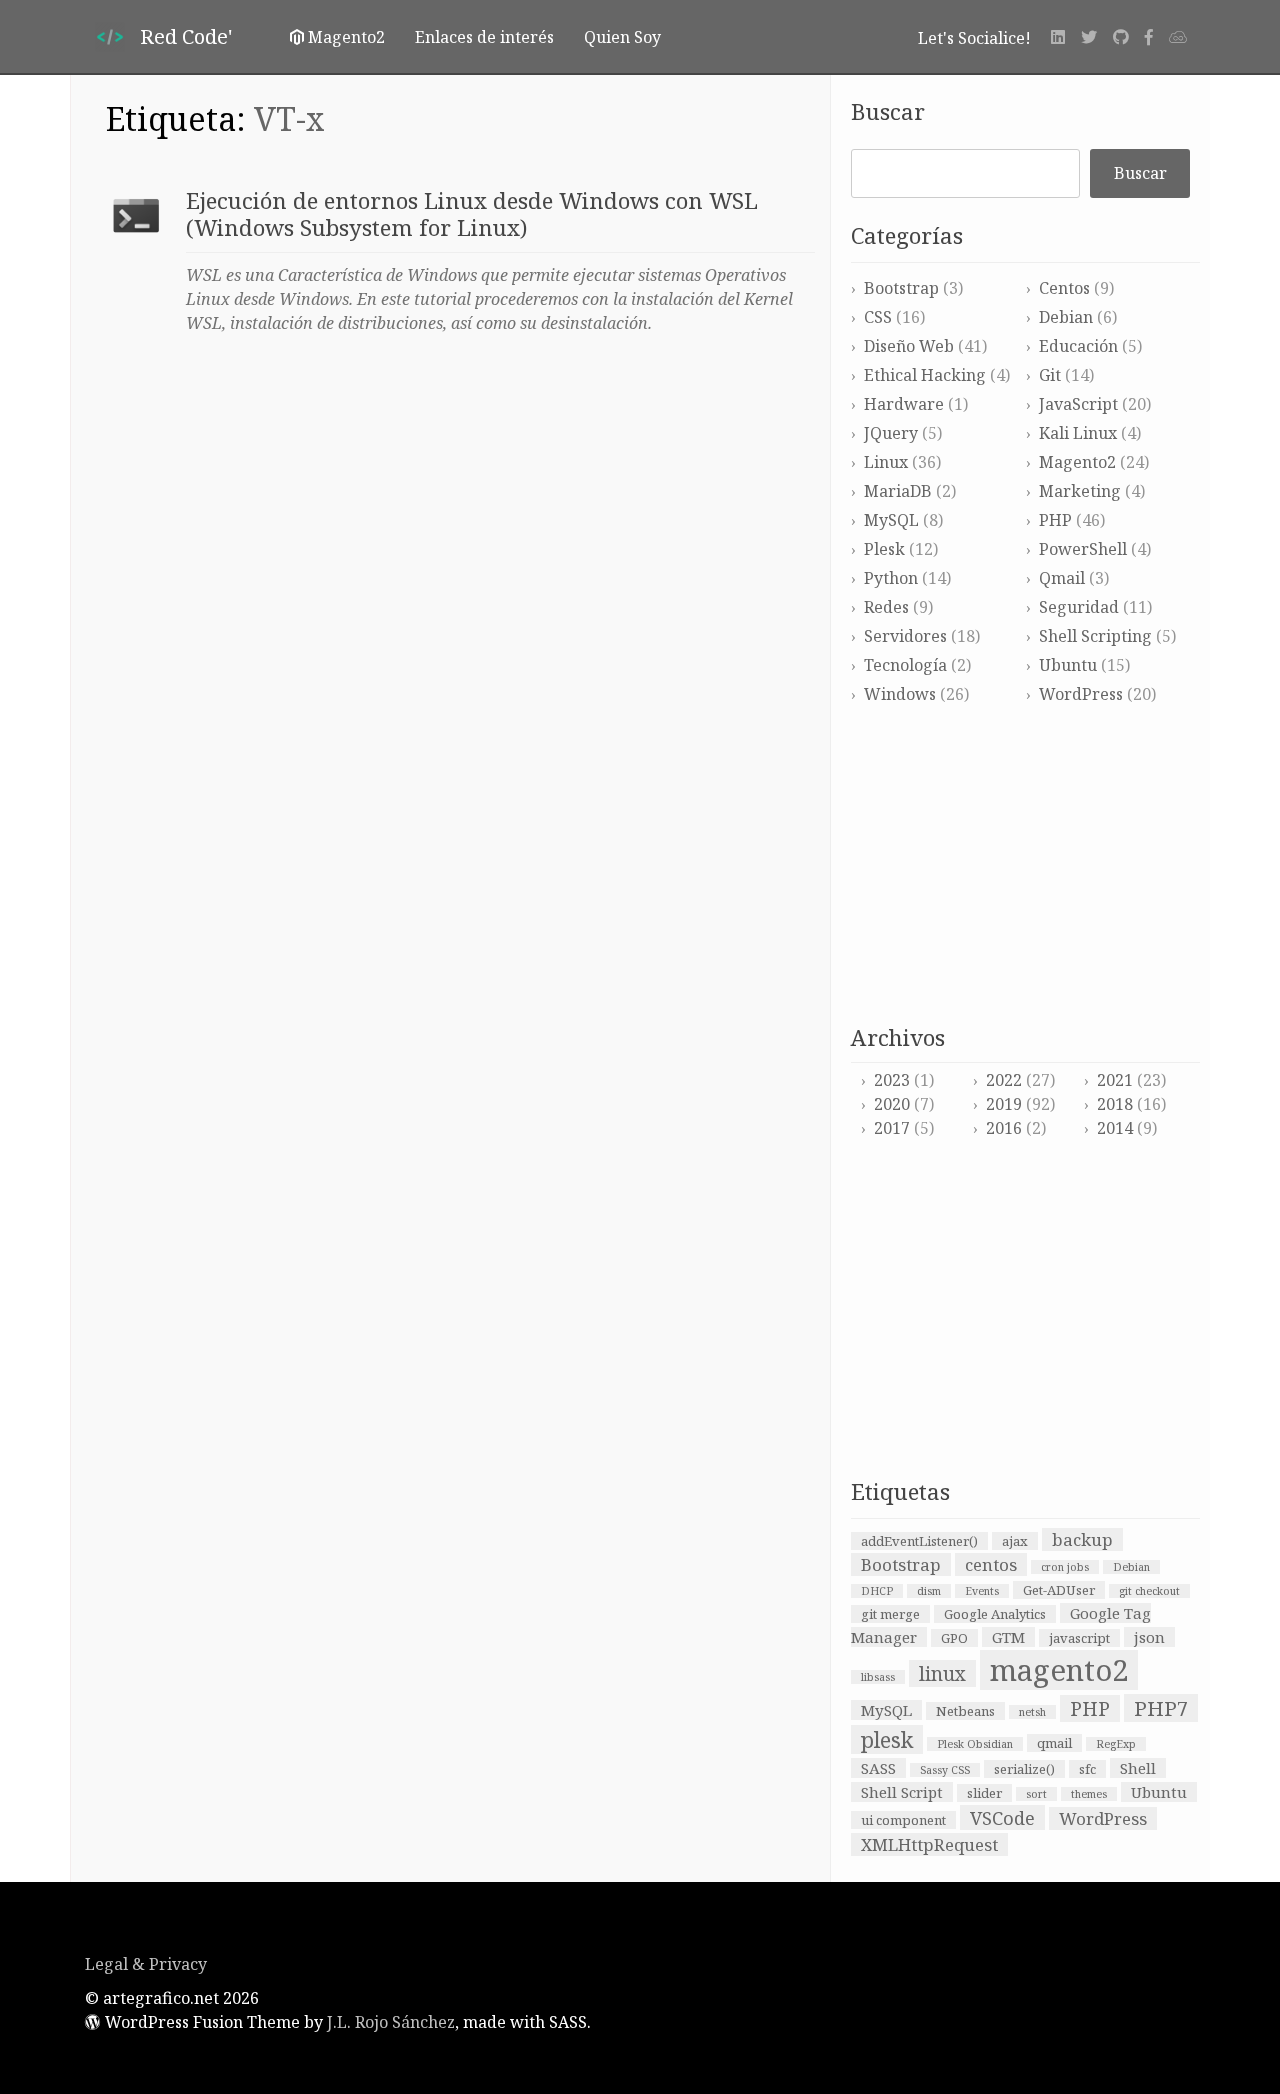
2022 (1004, 1080)
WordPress (1081, 694)
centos (991, 1564)
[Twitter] (1089, 37)
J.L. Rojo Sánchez (391, 2022)
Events (982, 1591)
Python (891, 578)
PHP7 (1161, 1708)
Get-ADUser (1059, 1590)
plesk (887, 1739)
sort (1036, 1794)
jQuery (891, 433)
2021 (1115, 1080)
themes (1089, 1794)
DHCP (877, 1591)
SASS (878, 1768)
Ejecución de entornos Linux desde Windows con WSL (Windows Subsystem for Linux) (472, 214)
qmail (1054, 1743)
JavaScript (1078, 404)
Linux (886, 462)
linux (942, 1673)
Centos (1064, 288)
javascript (1079, 1638)
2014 (1115, 1128)
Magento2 (1077, 462)
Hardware (904, 404)
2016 (1004, 1128)
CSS (878, 317)
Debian (1066, 317)
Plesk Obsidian (975, 1744)
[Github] (1121, 37)
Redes (886, 607)
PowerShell (1083, 549)
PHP (1055, 520)
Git (1050, 375)
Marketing (1080, 491)
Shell (1138, 1768)
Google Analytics (995, 1614)
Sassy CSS (945, 1770)
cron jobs (1065, 1567)
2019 (1004, 1104)
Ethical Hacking (925, 375)
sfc (1087, 1769)
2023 (892, 1080)
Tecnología (905, 665)
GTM (1008, 1637)
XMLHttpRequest (929, 1844)
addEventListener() (919, 1541)
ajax (1015, 1541)
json (1149, 1637)
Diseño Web (909, 346)
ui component (903, 1820)
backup (1082, 1539)
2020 (892, 1104)
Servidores (905, 636)
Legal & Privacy (146, 1964)
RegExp (1116, 1744)
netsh (1032, 1712)
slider (984, 1793)
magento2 (1059, 1670)
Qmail (1062, 578)
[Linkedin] (1058, 37)
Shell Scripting (1095, 636)
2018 (1115, 1104)
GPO (954, 1638)
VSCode (1002, 1817)
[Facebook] (1149, 37)
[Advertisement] (1025, 866)
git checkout (1149, 1591)
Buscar (888, 111)
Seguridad (1079, 607)
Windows (900, 694)
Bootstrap (901, 288)
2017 (892, 1128)
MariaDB (898, 491)
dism (929, 1591)
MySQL (891, 520)
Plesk (884, 549)
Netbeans (965, 1711)
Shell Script (902, 1792)
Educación (1078, 346)
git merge (890, 1614)
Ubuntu (1068, 665)
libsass (878, 1677)
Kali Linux (1078, 433)
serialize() (1024, 1769)
